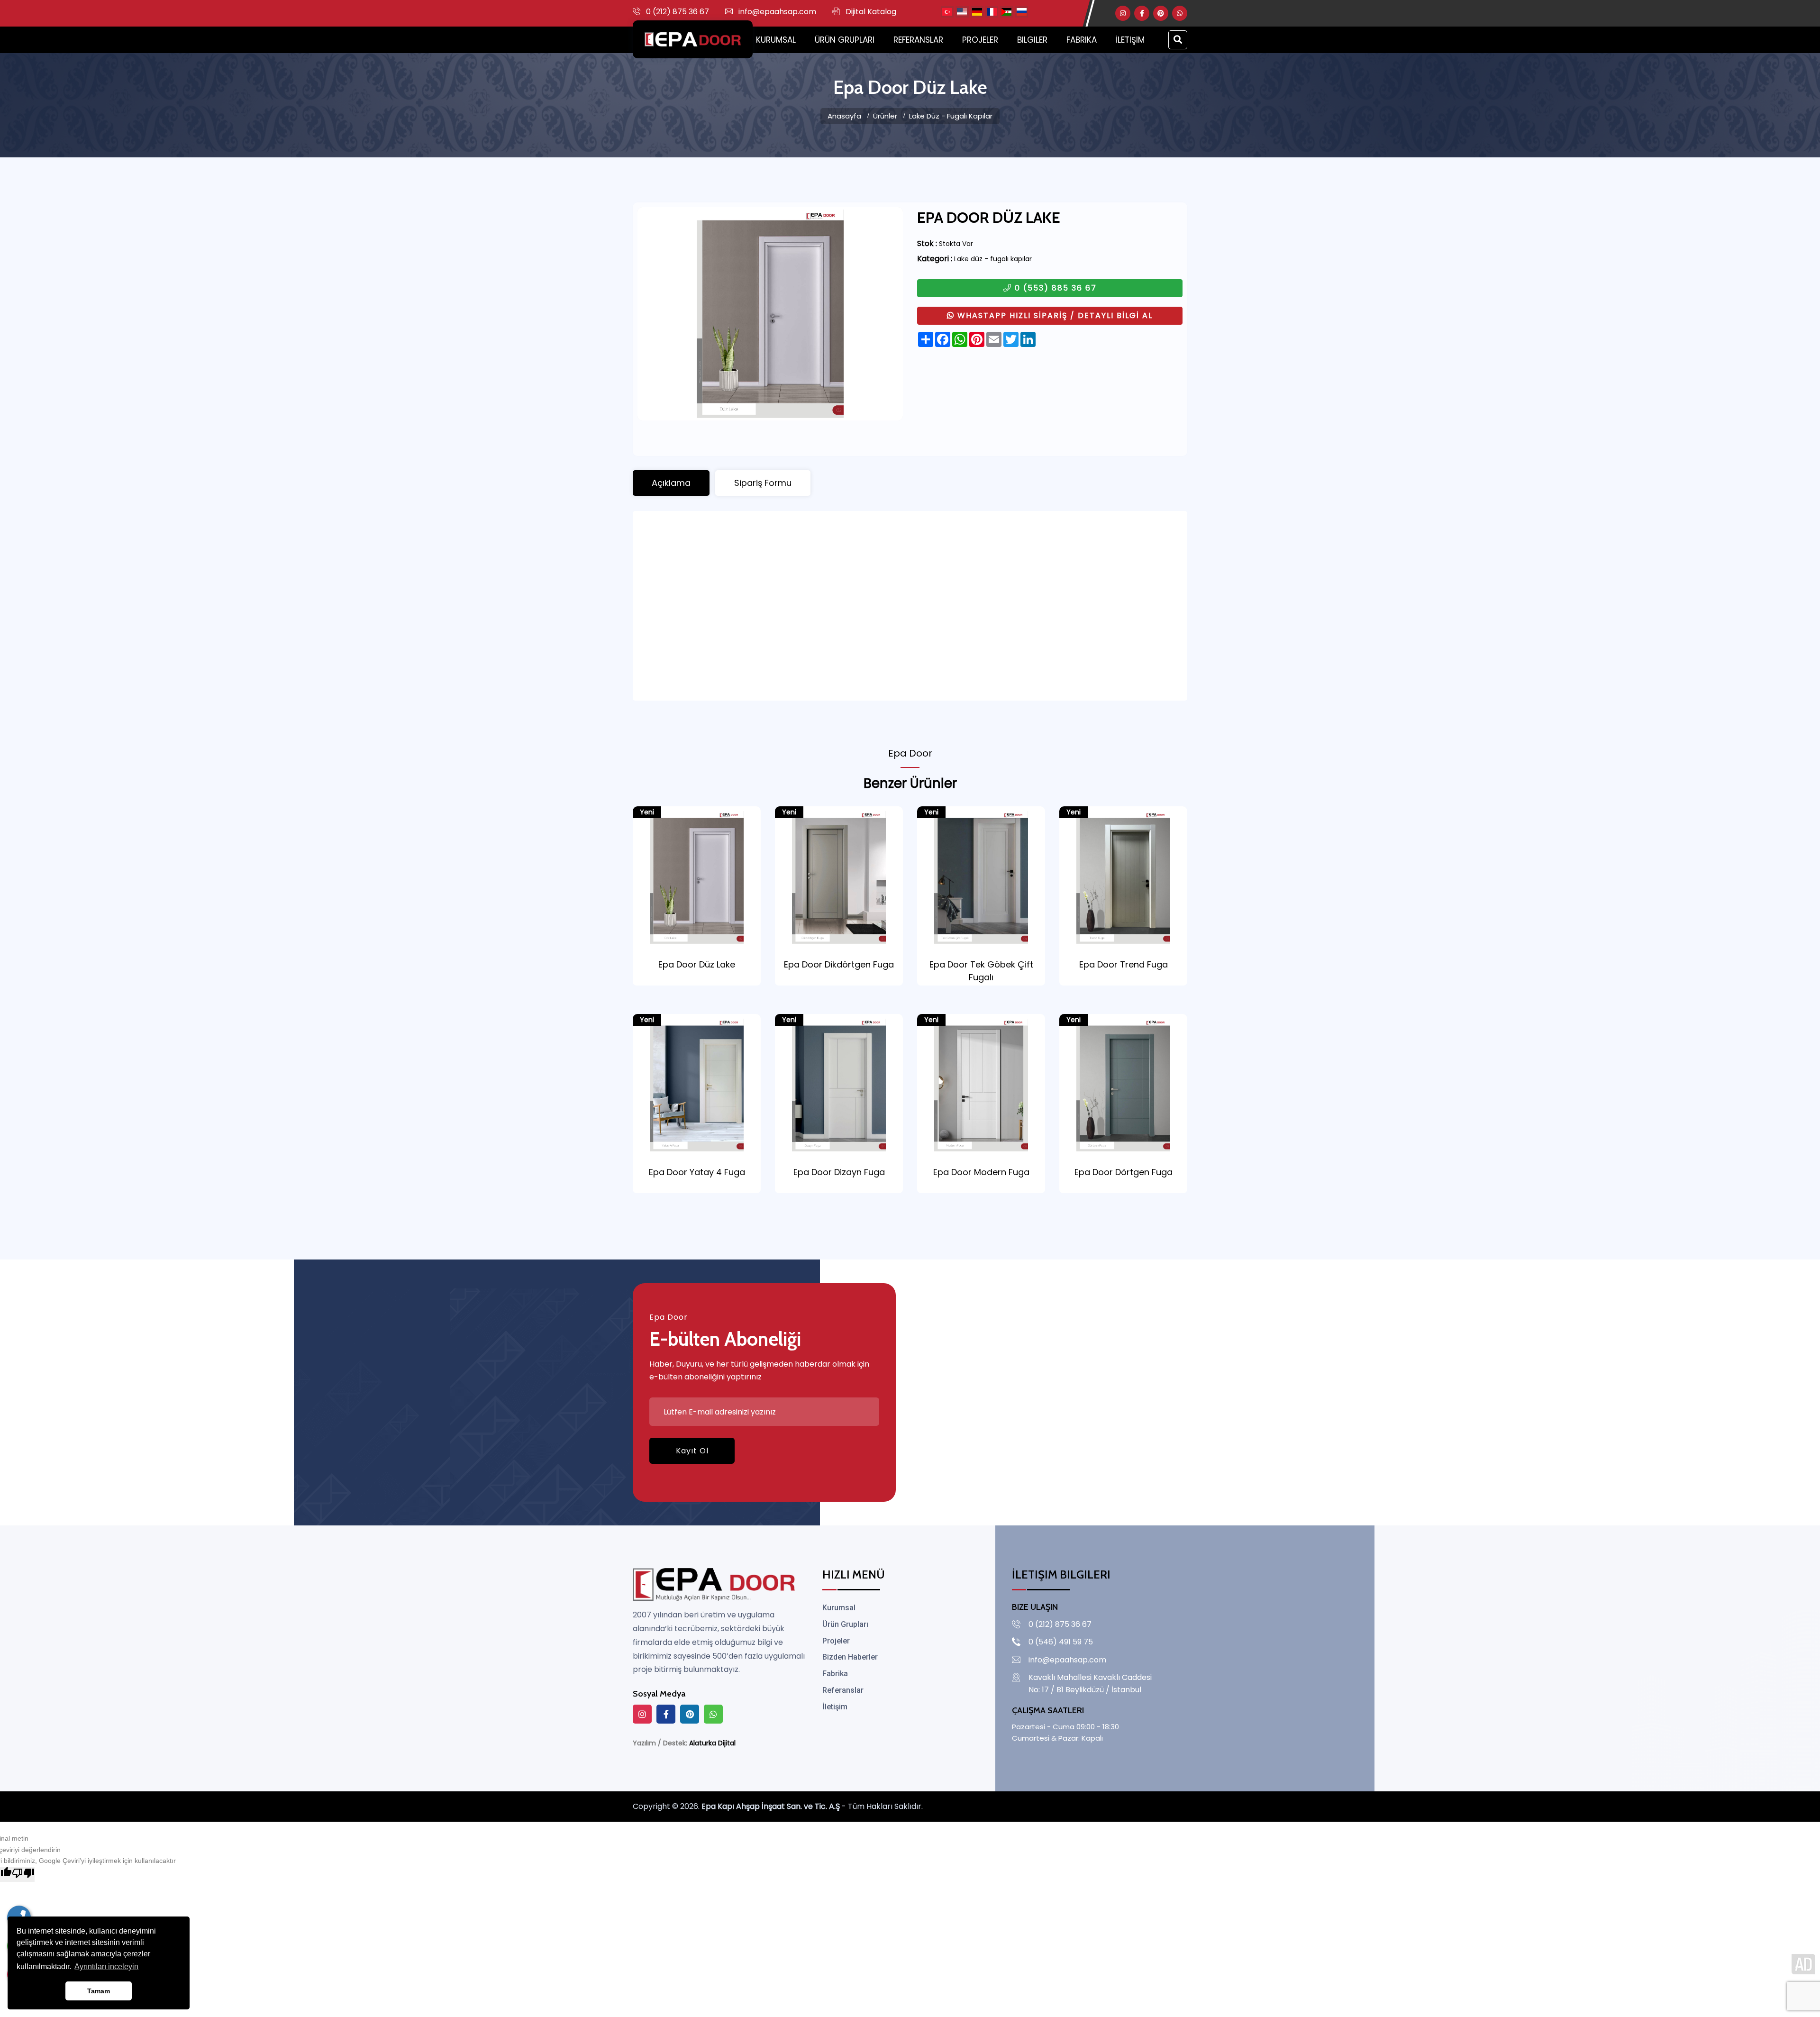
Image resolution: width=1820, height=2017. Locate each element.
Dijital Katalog (871, 12)
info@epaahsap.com (777, 12)
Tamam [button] (99, 1991)
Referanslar (918, 40)
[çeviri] (947, 12)
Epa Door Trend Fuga (1124, 964)
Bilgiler (1032, 40)
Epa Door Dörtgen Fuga (1124, 1172)
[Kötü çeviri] (23, 1874)
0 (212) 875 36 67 (678, 12)
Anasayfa (844, 116)
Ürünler (885, 116)
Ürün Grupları (845, 40)
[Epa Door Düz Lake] (770, 314)
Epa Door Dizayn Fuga (839, 1172)
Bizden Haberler (850, 1657)
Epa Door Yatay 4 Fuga (697, 1172)
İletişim (1130, 40)
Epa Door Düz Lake (697, 964)
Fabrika (1082, 40)
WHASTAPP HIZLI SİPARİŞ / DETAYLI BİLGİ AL (1054, 315)
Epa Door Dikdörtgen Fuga (839, 964)
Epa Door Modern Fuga (981, 1172)
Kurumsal (776, 40)
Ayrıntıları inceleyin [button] (106, 1967)
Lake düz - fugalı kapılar (951, 116)
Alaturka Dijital (712, 1743)
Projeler (980, 40)
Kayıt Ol (692, 1451)
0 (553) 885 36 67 (1054, 288)
